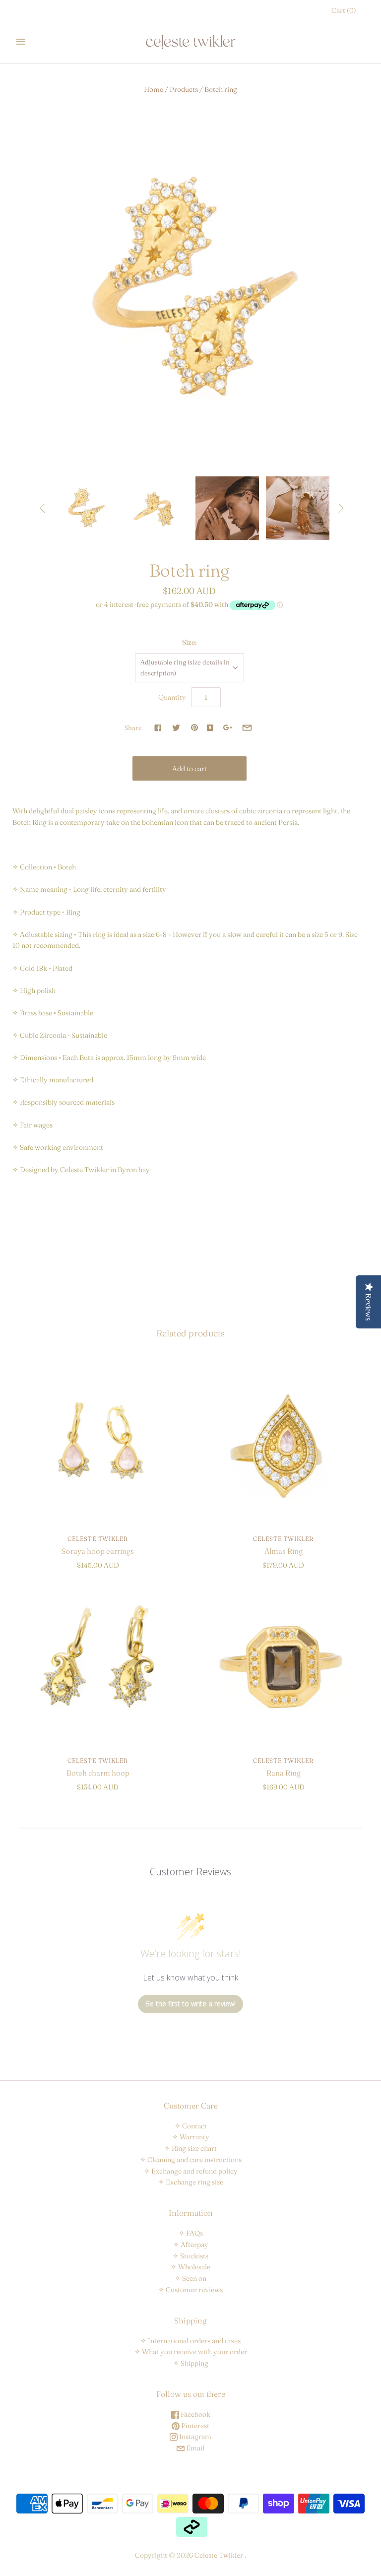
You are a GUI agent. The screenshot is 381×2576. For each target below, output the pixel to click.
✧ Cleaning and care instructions (191, 2160)
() (344, 10)
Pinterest (194, 2426)
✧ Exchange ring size (191, 2182)
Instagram (194, 2437)
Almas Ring (284, 1551)
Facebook (195, 2414)
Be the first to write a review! (190, 2004)
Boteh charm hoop (98, 1773)
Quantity (172, 697)
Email (194, 2448)
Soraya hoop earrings (98, 1551)
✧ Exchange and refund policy (191, 2171)
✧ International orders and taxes (190, 2341)
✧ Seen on (190, 2278)
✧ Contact (191, 2126)
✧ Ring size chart (190, 2148)
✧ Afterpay (191, 2245)
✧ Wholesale (190, 2267)
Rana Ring (284, 1773)
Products (184, 89)
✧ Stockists (190, 2256)
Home (154, 89)
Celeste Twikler (98, 1539)
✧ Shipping (191, 2363)
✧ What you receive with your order (191, 2352)
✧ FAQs (191, 2233)
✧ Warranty (191, 2137)
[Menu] (21, 42)
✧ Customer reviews (190, 2290)
